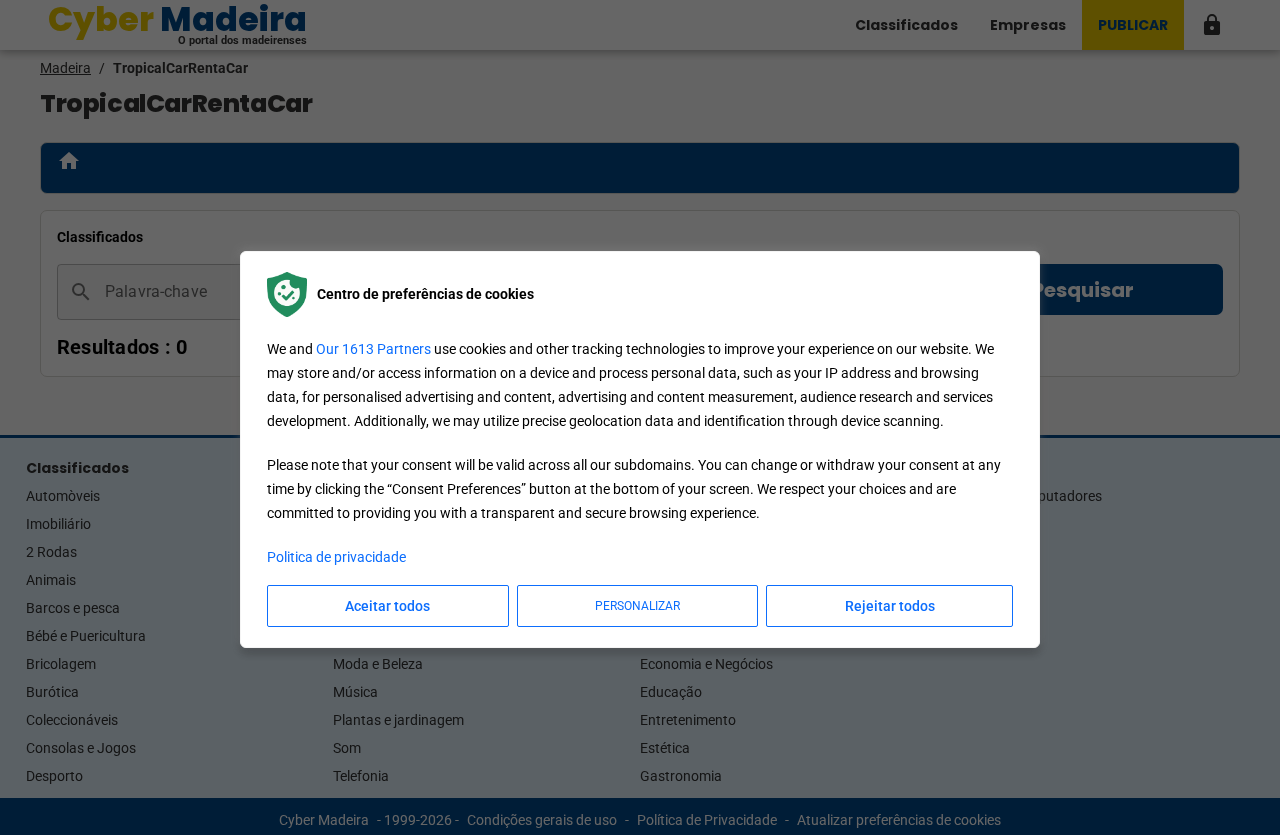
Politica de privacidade (336, 557)
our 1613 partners (373, 349)
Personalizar (637, 606)
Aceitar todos (387, 606)
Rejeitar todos (890, 606)
